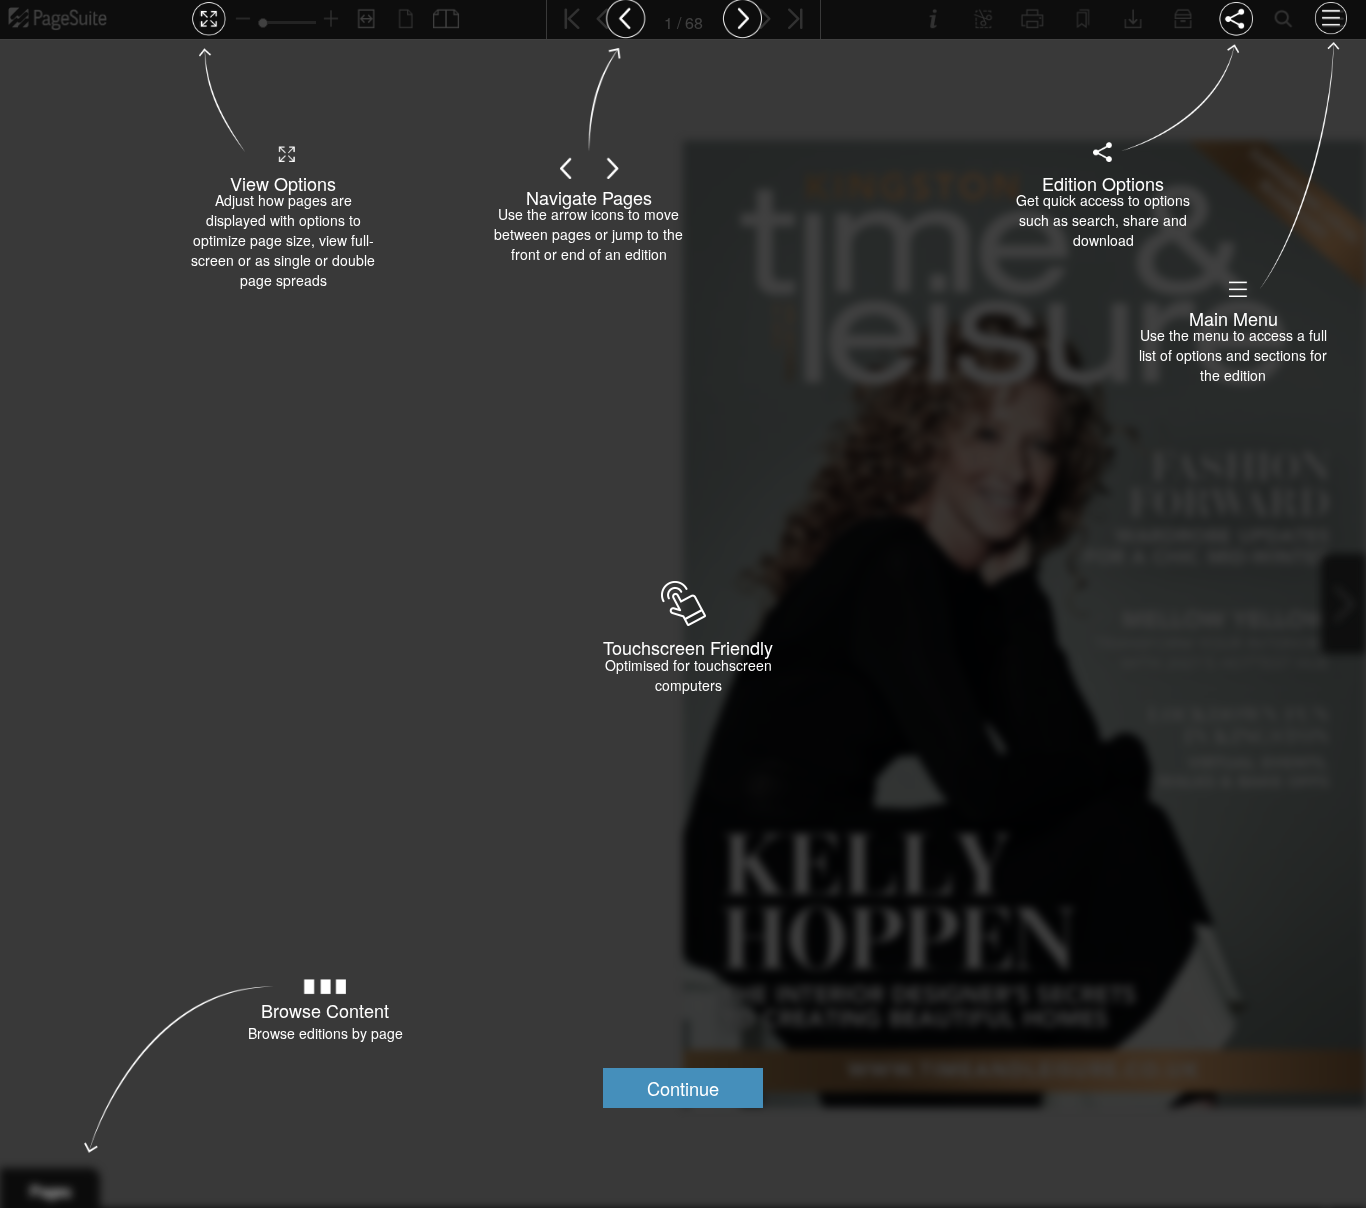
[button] (683, 1088)
